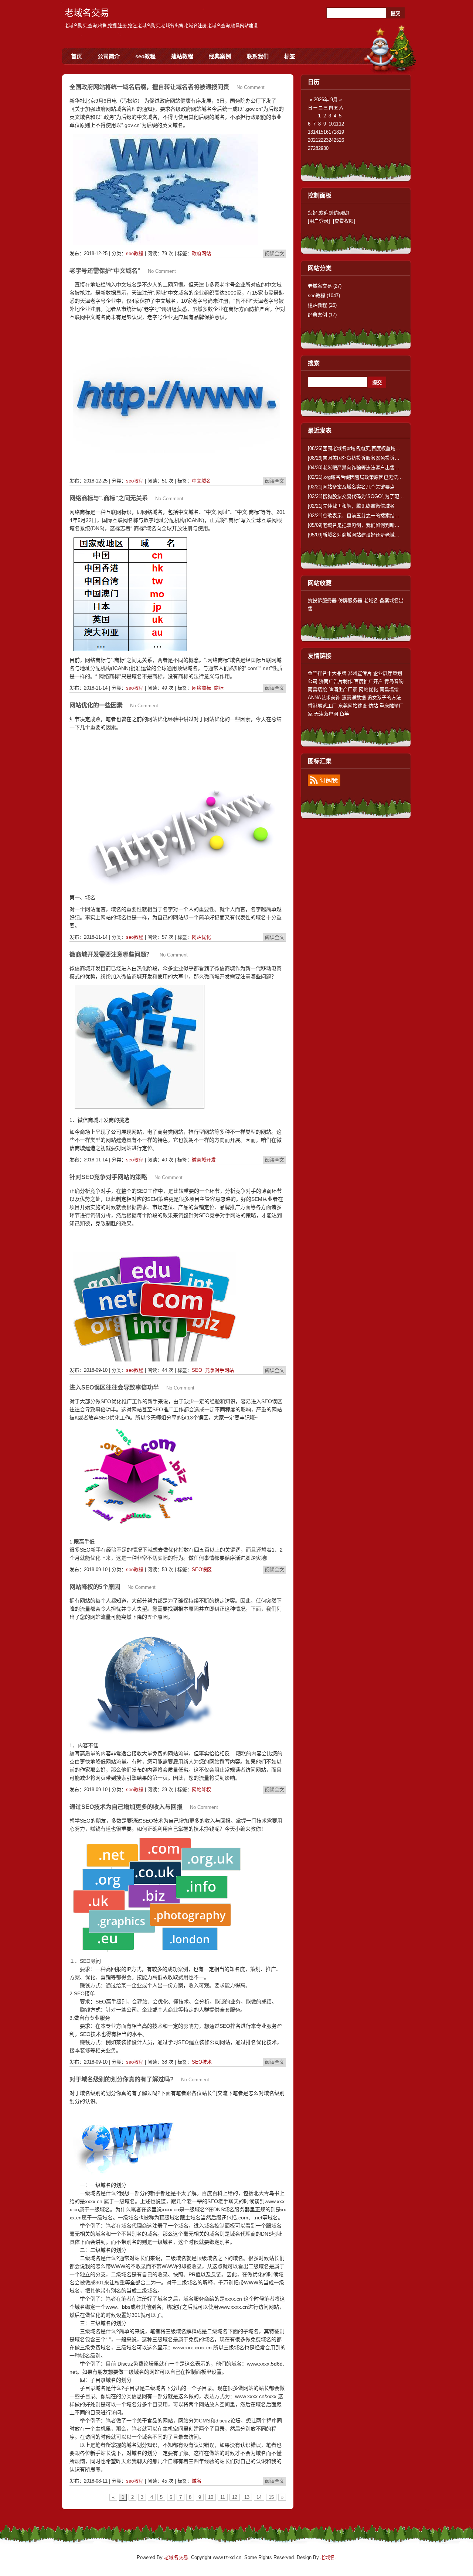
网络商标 (201, 688)
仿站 (373, 706)
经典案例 (220, 56)
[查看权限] (344, 221)
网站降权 (201, 1790)
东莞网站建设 (353, 706)
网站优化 (201, 937)
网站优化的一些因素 (96, 705)
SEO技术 (202, 2062)
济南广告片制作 (336, 681)
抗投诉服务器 (322, 600)
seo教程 (145, 56)
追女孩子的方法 (384, 698)
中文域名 (201, 481)
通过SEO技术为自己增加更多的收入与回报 (126, 1807)
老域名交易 (87, 13)
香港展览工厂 (322, 706)
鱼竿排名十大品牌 (327, 673)
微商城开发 (204, 1160)
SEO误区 (202, 1569)
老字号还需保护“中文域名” (105, 271)
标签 (290, 56)
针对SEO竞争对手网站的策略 (108, 1177)
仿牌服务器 (350, 600)
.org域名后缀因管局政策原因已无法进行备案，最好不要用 (377, 477)
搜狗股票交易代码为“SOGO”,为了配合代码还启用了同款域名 (380, 496)
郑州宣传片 (360, 673)
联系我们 (258, 56)
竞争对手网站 (220, 1370)
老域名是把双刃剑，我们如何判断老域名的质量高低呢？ (375, 525)
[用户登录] (319, 221)
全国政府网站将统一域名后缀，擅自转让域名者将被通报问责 (149, 87)
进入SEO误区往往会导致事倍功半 (114, 1387)
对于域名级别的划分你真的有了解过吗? (122, 2079)
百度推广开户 (368, 681)
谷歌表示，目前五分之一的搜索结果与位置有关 (366, 516)
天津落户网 (326, 714)
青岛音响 (394, 681)
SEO (197, 1370)
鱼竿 (344, 714)
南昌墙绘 (317, 689)
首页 (76, 56)
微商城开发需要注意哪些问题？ (111, 954)
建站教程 (182, 56)
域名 (197, 2481)
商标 (219, 688)
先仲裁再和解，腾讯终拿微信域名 (351, 506)
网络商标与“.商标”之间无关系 (109, 498)
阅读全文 (275, 253)
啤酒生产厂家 (343, 689)
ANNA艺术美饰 (324, 698)
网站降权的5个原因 (95, 1587)
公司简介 (109, 56)
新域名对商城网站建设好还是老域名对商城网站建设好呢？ (378, 535)
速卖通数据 (354, 698)
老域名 (371, 600)
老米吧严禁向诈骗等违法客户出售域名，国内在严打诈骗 (375, 468)
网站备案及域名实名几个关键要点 (351, 487)
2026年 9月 (326, 99)
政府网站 (201, 253)
